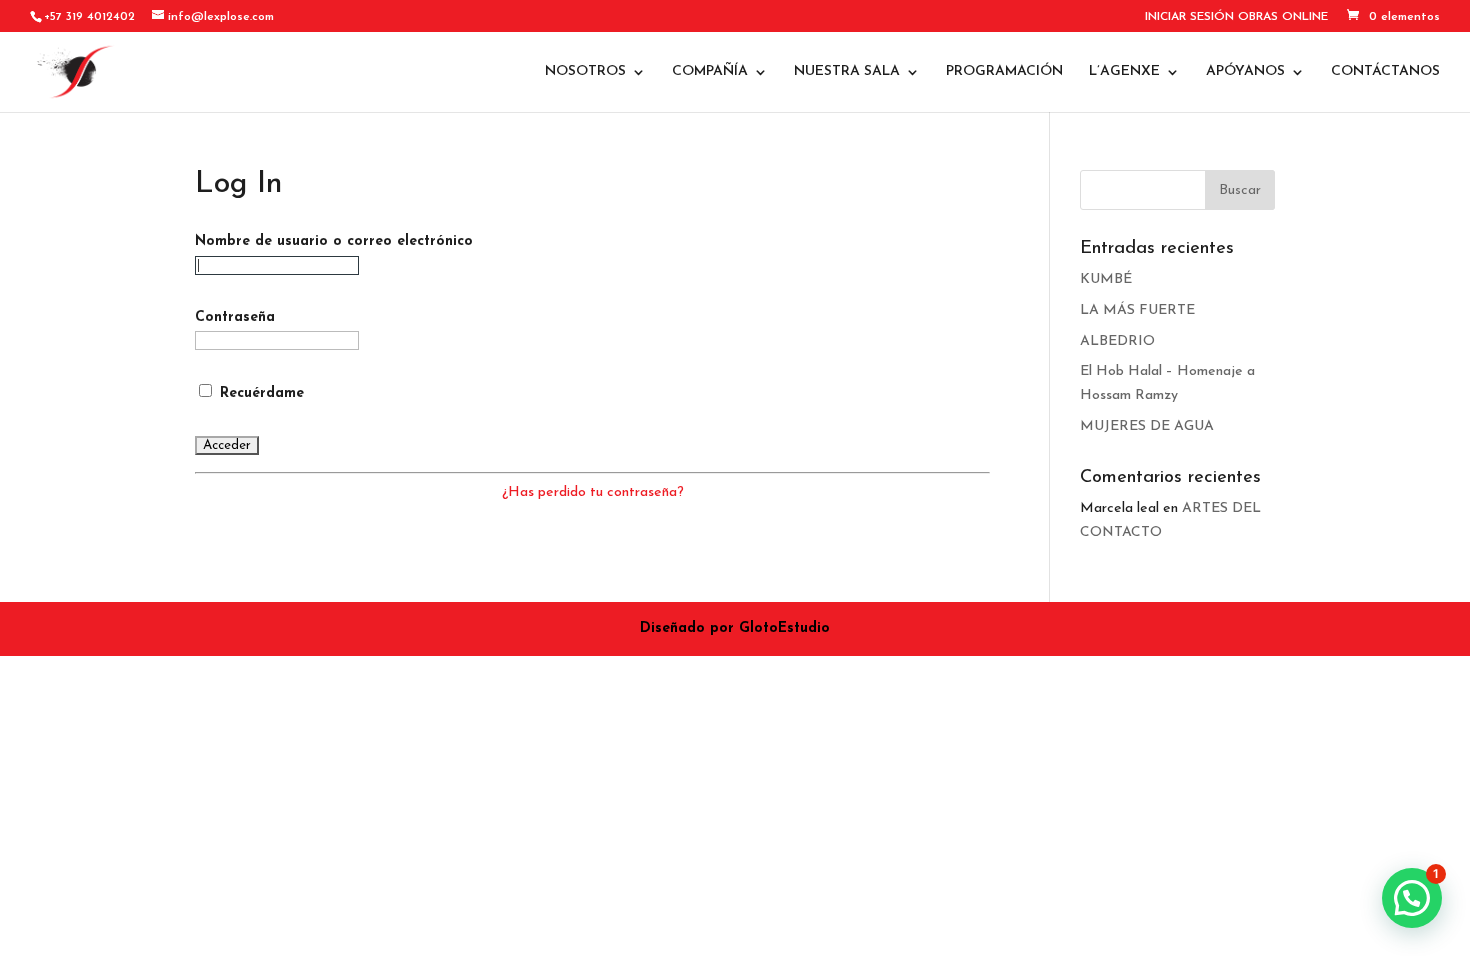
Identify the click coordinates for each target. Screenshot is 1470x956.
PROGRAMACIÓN (1004, 72)
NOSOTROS (585, 72)
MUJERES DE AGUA (1147, 426)
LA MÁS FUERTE (1137, 310)
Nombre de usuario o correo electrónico (334, 241)
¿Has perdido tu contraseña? (593, 492)
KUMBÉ (1106, 279)
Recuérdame (259, 393)
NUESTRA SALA (847, 72)
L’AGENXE (1124, 72)
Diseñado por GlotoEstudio (735, 628)
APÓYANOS (1245, 72)
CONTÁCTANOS (1385, 72)
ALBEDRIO (1117, 341)
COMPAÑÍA (710, 72)
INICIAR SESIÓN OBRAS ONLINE (1236, 17)
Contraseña (235, 317)
